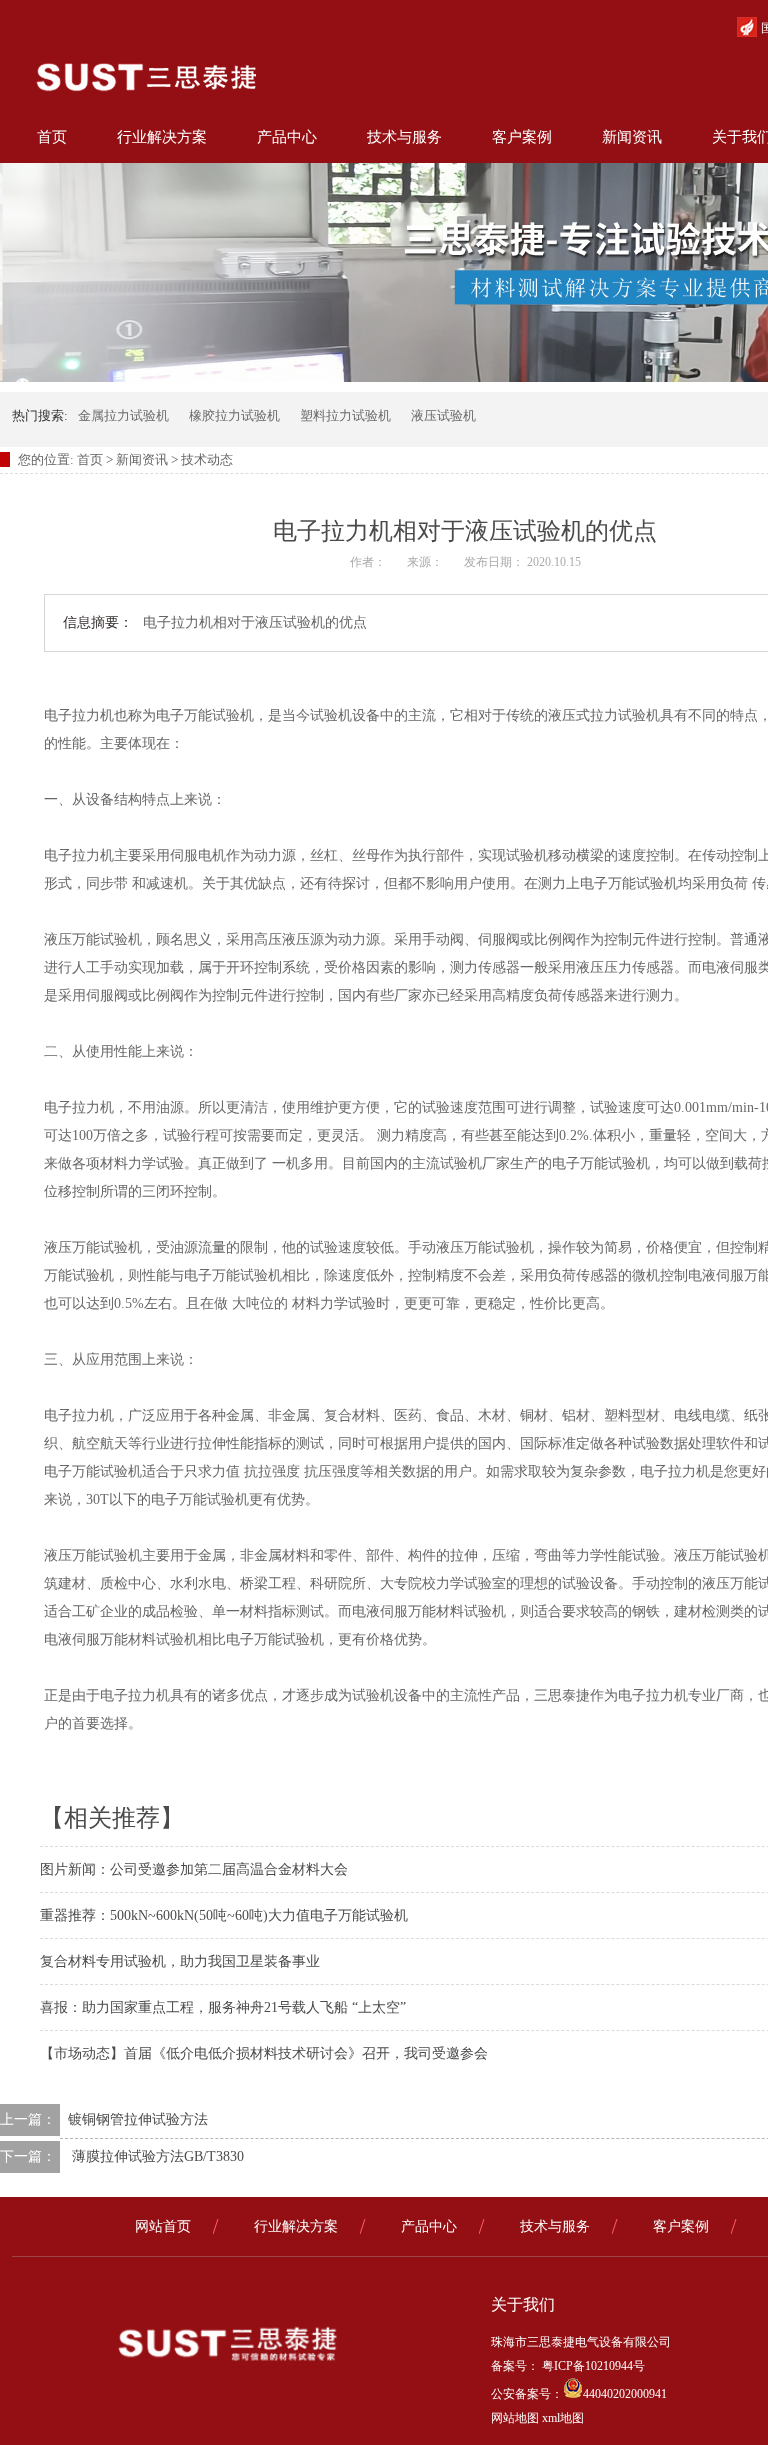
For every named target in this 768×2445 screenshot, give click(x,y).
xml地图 (563, 2418)
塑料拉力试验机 (345, 415)
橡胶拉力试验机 (234, 415)
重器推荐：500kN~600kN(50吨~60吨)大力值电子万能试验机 (224, 1915)
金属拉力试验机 (123, 415)
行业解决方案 (162, 137)
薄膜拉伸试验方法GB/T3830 (158, 2156)
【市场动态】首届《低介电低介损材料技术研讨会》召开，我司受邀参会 (264, 2053)
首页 (52, 137)
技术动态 (207, 459)
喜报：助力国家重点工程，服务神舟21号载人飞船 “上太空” (223, 2007)
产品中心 (287, 137)
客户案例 (522, 137)
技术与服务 (404, 137)
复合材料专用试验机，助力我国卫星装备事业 (180, 1961)
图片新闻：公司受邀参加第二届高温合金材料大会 (194, 1869)
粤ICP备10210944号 (592, 2366)
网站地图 (515, 2418)
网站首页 (163, 2226)
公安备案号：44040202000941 (579, 2394)
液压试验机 (443, 415)
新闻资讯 (632, 137)
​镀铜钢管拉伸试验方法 (138, 2119)
